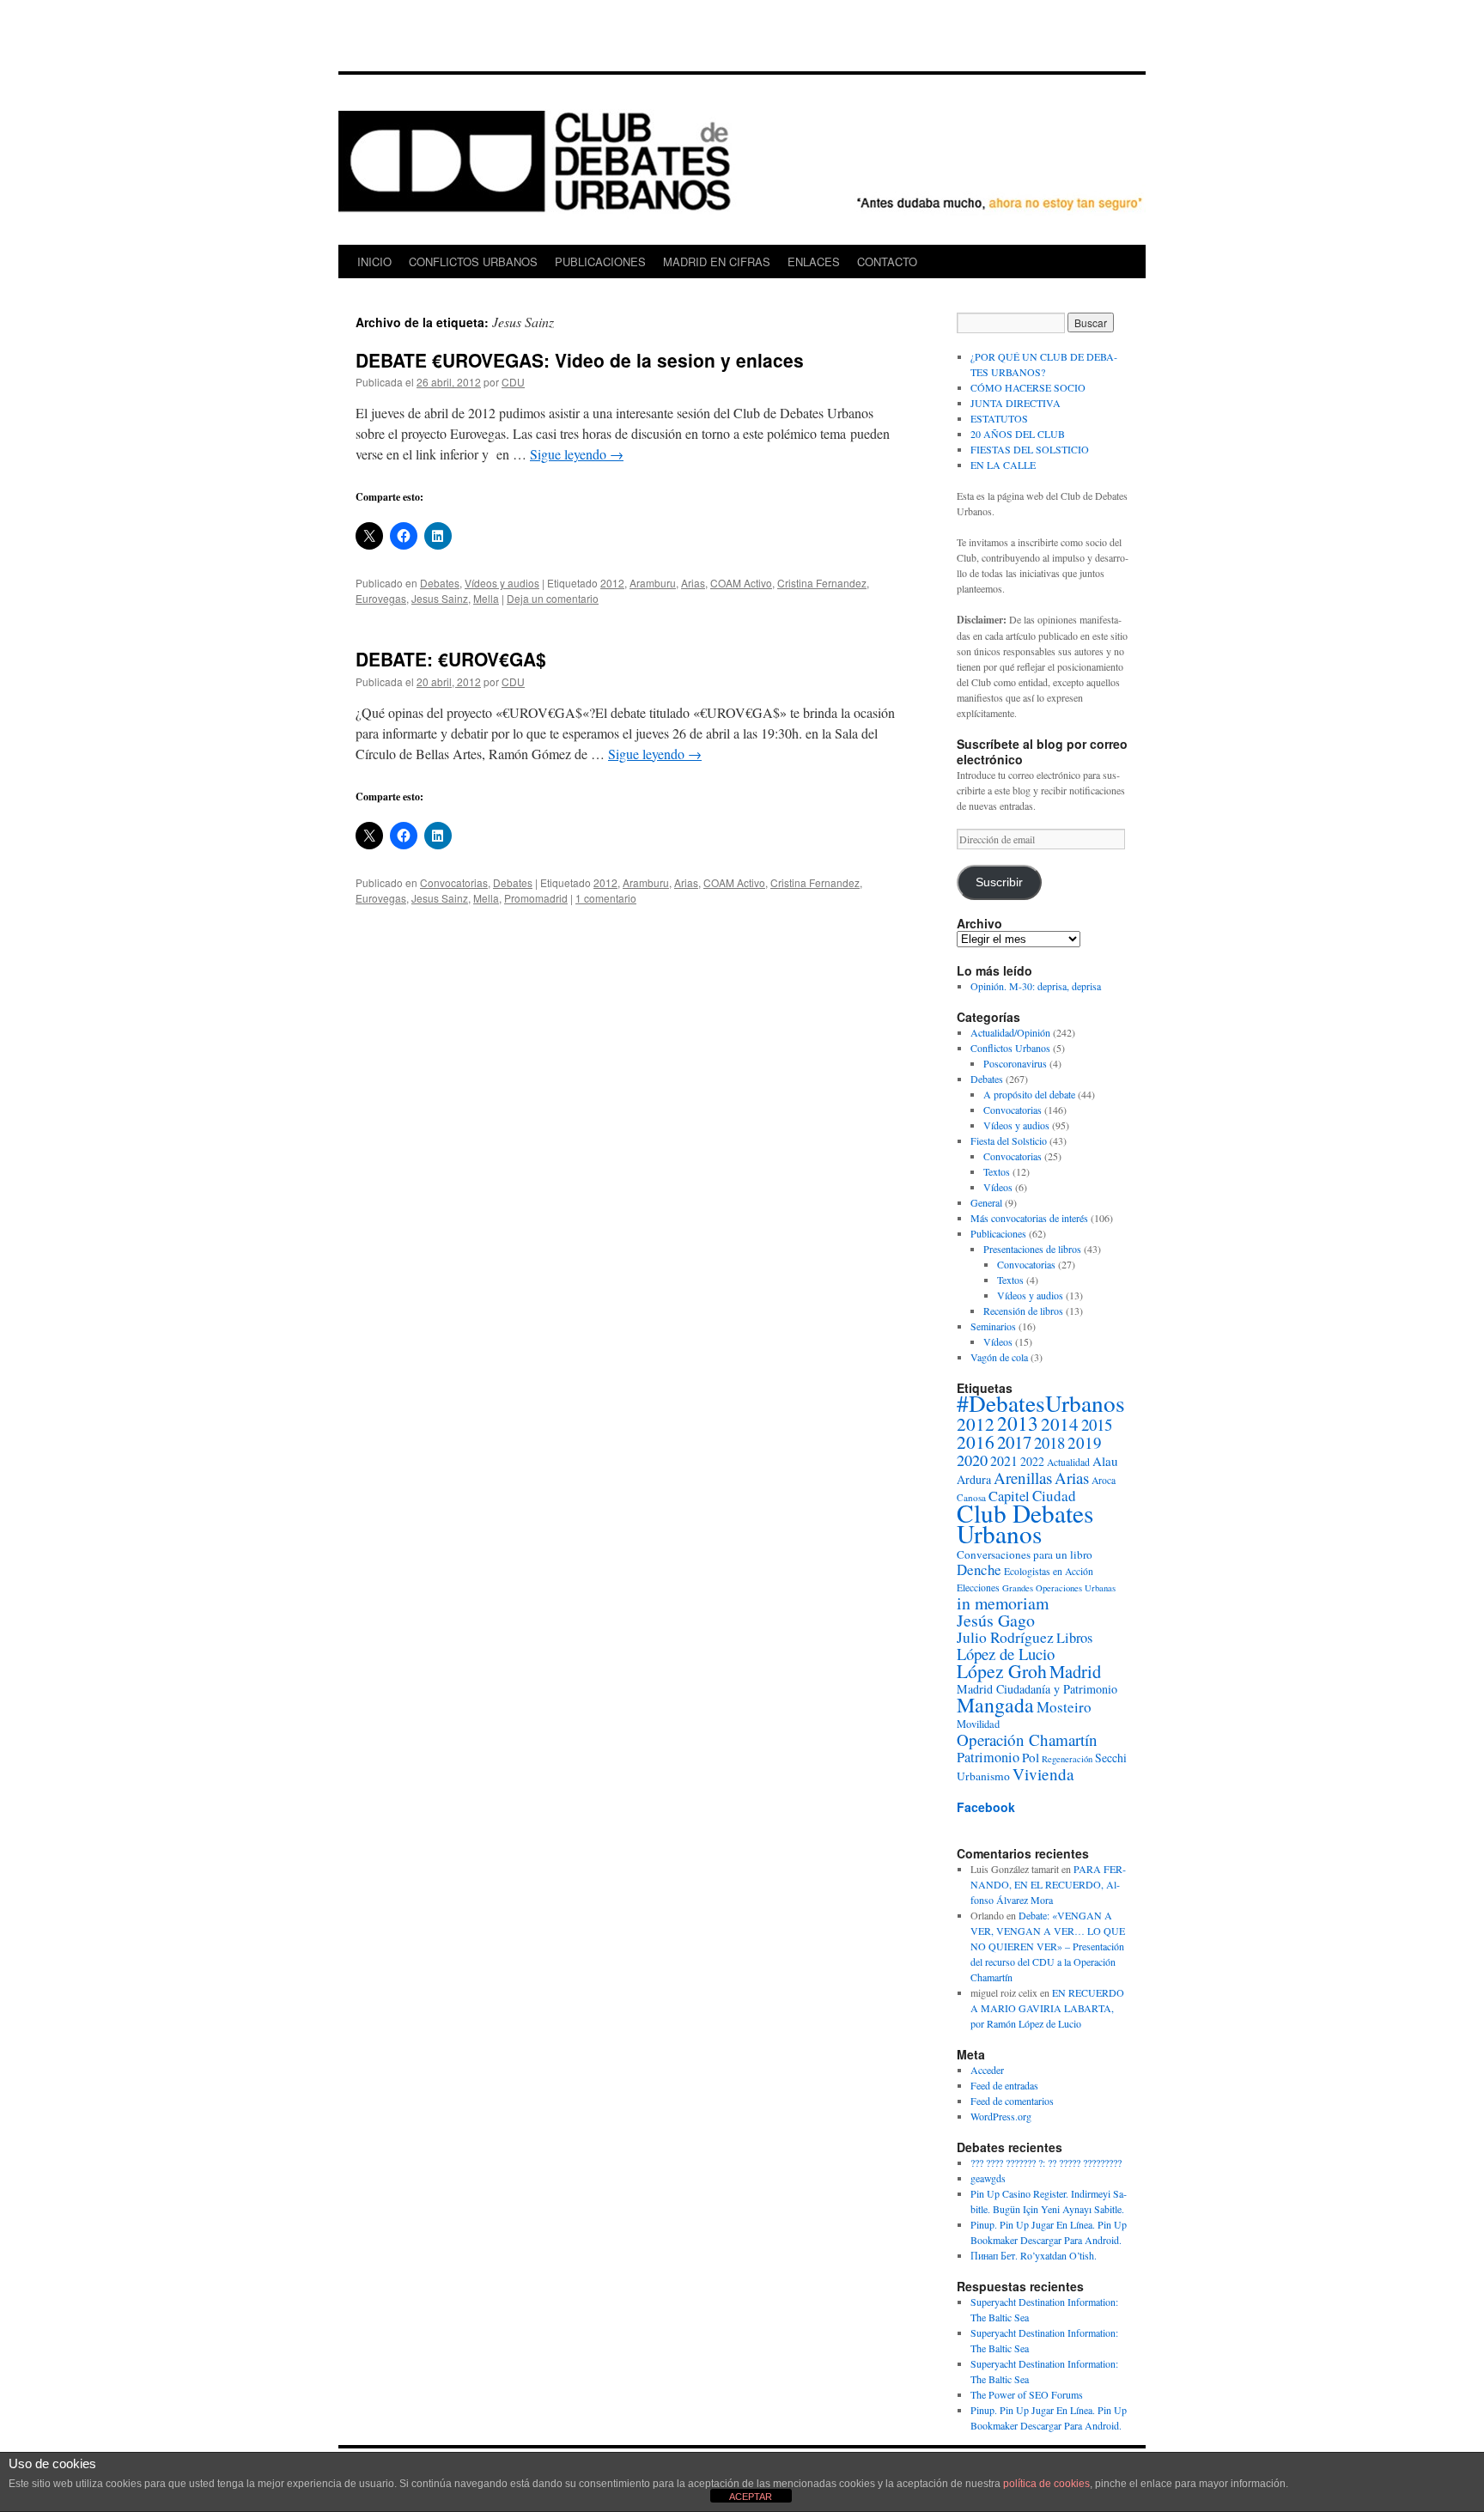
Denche (979, 1569)
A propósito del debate (1029, 1094)
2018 (1049, 1442)
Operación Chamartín (1027, 1740)
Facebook (986, 1807)
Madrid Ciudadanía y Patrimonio (1037, 1689)
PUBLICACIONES (600, 262)
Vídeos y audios (502, 583)
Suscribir (999, 882)
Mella (486, 598)
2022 (1032, 1461)
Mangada (995, 1705)
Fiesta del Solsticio (1009, 1140)
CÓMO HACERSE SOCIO (1028, 387)
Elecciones (978, 1587)
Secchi (1111, 1758)
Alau (1105, 1461)
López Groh (1002, 1671)
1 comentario (606, 898)
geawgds (988, 2178)
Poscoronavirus (1015, 1063)
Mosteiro (1064, 1707)
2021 (1004, 1460)
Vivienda (1043, 1774)
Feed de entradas (1004, 2085)
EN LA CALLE (1003, 465)
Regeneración (1067, 1759)
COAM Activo (741, 583)
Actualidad (1068, 1462)
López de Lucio (1006, 1654)
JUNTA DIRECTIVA (1016, 403)
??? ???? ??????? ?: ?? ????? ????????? (1046, 2162)
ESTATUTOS (999, 418)
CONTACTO (887, 262)
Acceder (987, 2070)
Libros (1074, 1638)
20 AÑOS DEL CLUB (1018, 434)
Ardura (974, 1479)
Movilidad (978, 1724)
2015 (1097, 1424)
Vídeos (998, 1187)
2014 (1060, 1424)
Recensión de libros (1023, 1311)
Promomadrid (536, 898)
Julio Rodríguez (1005, 1637)
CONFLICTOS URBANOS (473, 262)
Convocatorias (454, 882)
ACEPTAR (751, 2497)
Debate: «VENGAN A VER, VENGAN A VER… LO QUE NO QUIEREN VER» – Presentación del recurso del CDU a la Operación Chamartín (1048, 1946)
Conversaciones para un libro (1025, 1554)
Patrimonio (988, 1757)
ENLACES (814, 262)
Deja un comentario (553, 598)
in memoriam (1003, 1603)
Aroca (1104, 1480)
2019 (1085, 1442)
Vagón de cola (999, 1357)
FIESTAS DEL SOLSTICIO (1030, 449)
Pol (1031, 1757)
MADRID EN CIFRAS (717, 262)
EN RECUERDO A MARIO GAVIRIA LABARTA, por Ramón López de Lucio (1047, 2008)
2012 (612, 583)
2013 (1018, 1423)
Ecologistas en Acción (1049, 1571)
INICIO (374, 262)
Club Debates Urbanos (1025, 1523)
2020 (972, 1460)
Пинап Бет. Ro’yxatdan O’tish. (1034, 2255)
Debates (440, 583)
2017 (1014, 1442)
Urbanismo (983, 1776)
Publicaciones (998, 1233)
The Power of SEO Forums (1027, 2394)
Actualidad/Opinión (1010, 1032)
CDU (513, 382)
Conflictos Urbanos (1010, 1048)
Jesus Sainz (440, 598)
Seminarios (993, 1326)
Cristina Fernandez (822, 583)
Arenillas (1023, 1478)
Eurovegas (381, 598)
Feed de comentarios (1012, 2101)
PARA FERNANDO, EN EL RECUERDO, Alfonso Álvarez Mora (1048, 1884)
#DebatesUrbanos (1041, 1403)
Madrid (1075, 1671)
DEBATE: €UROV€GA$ (451, 659)
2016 (976, 1442)
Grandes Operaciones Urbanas (1059, 1588)
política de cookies (1046, 2484)
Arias (693, 583)
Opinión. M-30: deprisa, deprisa (1036, 986)
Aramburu (653, 583)
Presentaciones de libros (1032, 1249)
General (986, 1202)
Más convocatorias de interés (1029, 1218)
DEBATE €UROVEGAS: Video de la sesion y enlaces (580, 360)
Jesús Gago (996, 1620)
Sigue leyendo (577, 454)
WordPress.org (1001, 2116)
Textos (997, 1171)
